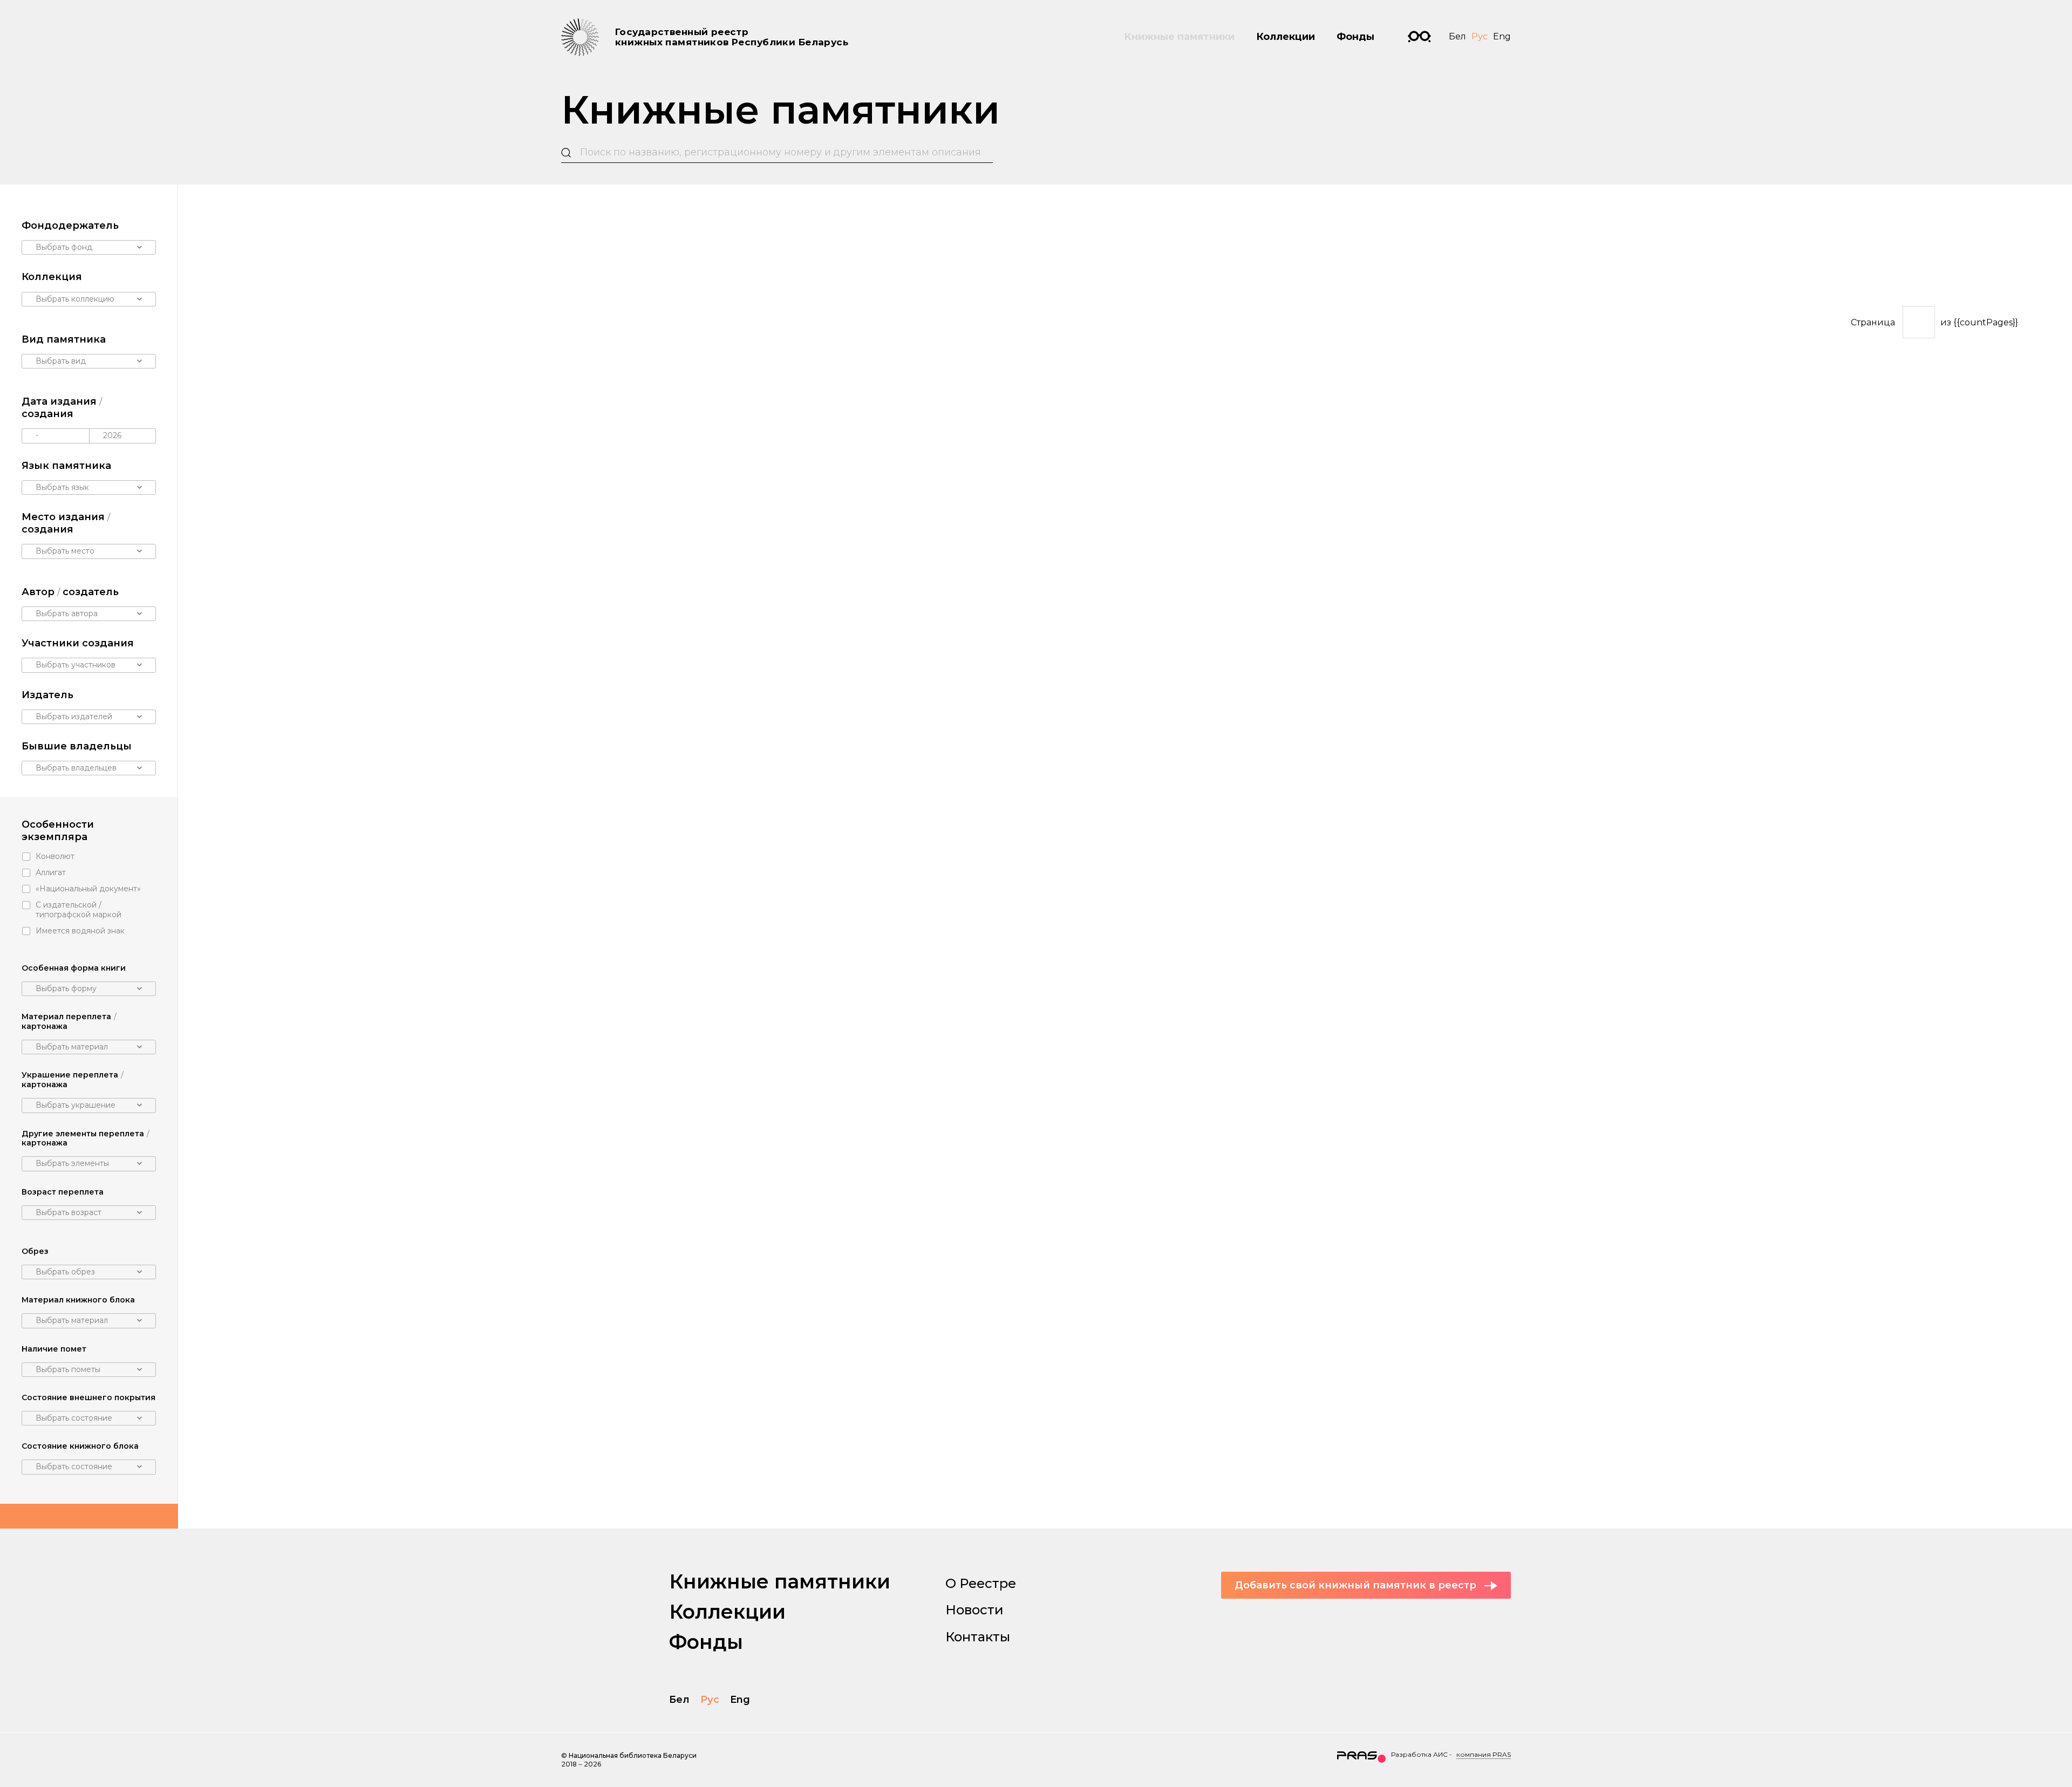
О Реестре (981, 1583)
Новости (974, 1610)
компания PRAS (1484, 1754)
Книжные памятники (1179, 37)
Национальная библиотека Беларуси (633, 1755)
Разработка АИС (1419, 1754)
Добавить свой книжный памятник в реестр (1355, 1585)
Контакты (978, 1637)
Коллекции (1286, 37)
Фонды (1355, 37)
